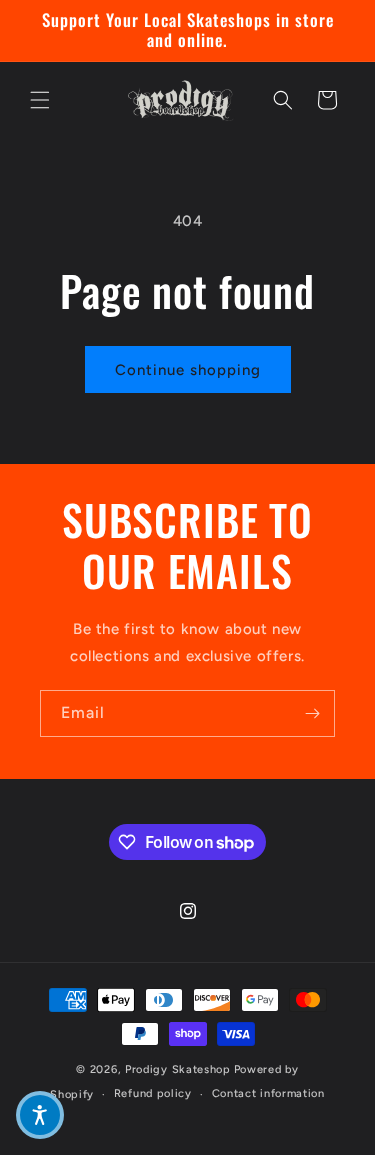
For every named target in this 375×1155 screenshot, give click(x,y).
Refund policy (153, 1093)
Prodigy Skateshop (178, 1069)
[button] (40, 100)
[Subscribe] (312, 713)
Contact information (268, 1093)
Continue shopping (188, 370)
